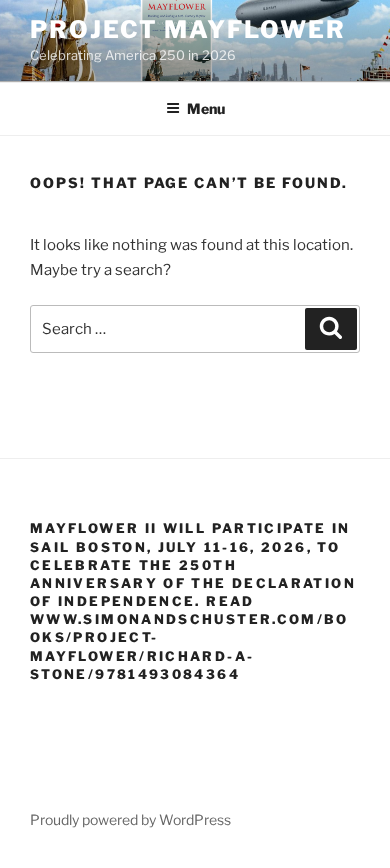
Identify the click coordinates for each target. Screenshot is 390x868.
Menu (206, 108)
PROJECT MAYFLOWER (188, 29)
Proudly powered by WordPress (130, 819)
